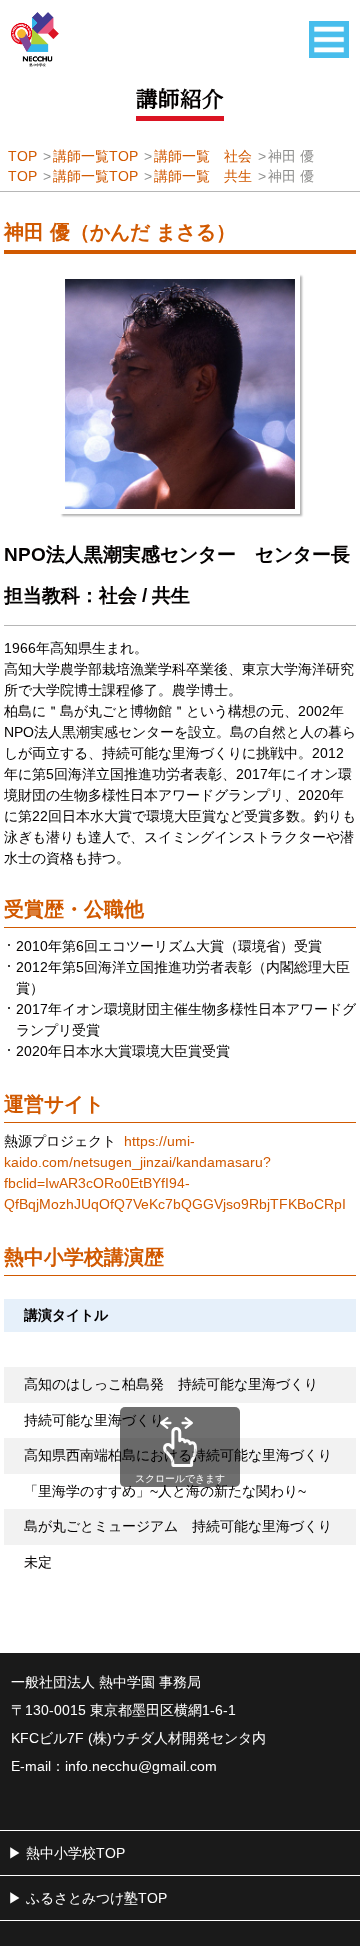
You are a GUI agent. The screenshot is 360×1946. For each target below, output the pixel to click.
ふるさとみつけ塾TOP (96, 1898)
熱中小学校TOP (75, 1853)
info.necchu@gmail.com (141, 1766)
